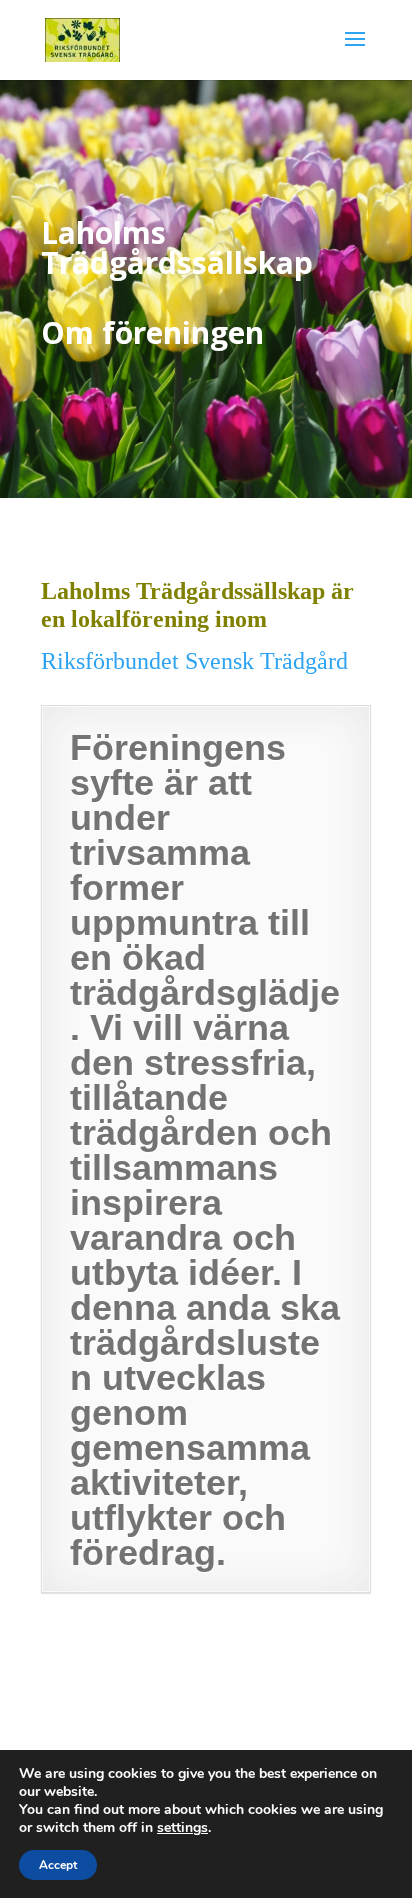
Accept (58, 1865)
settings (182, 1828)
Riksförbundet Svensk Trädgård (194, 661)
